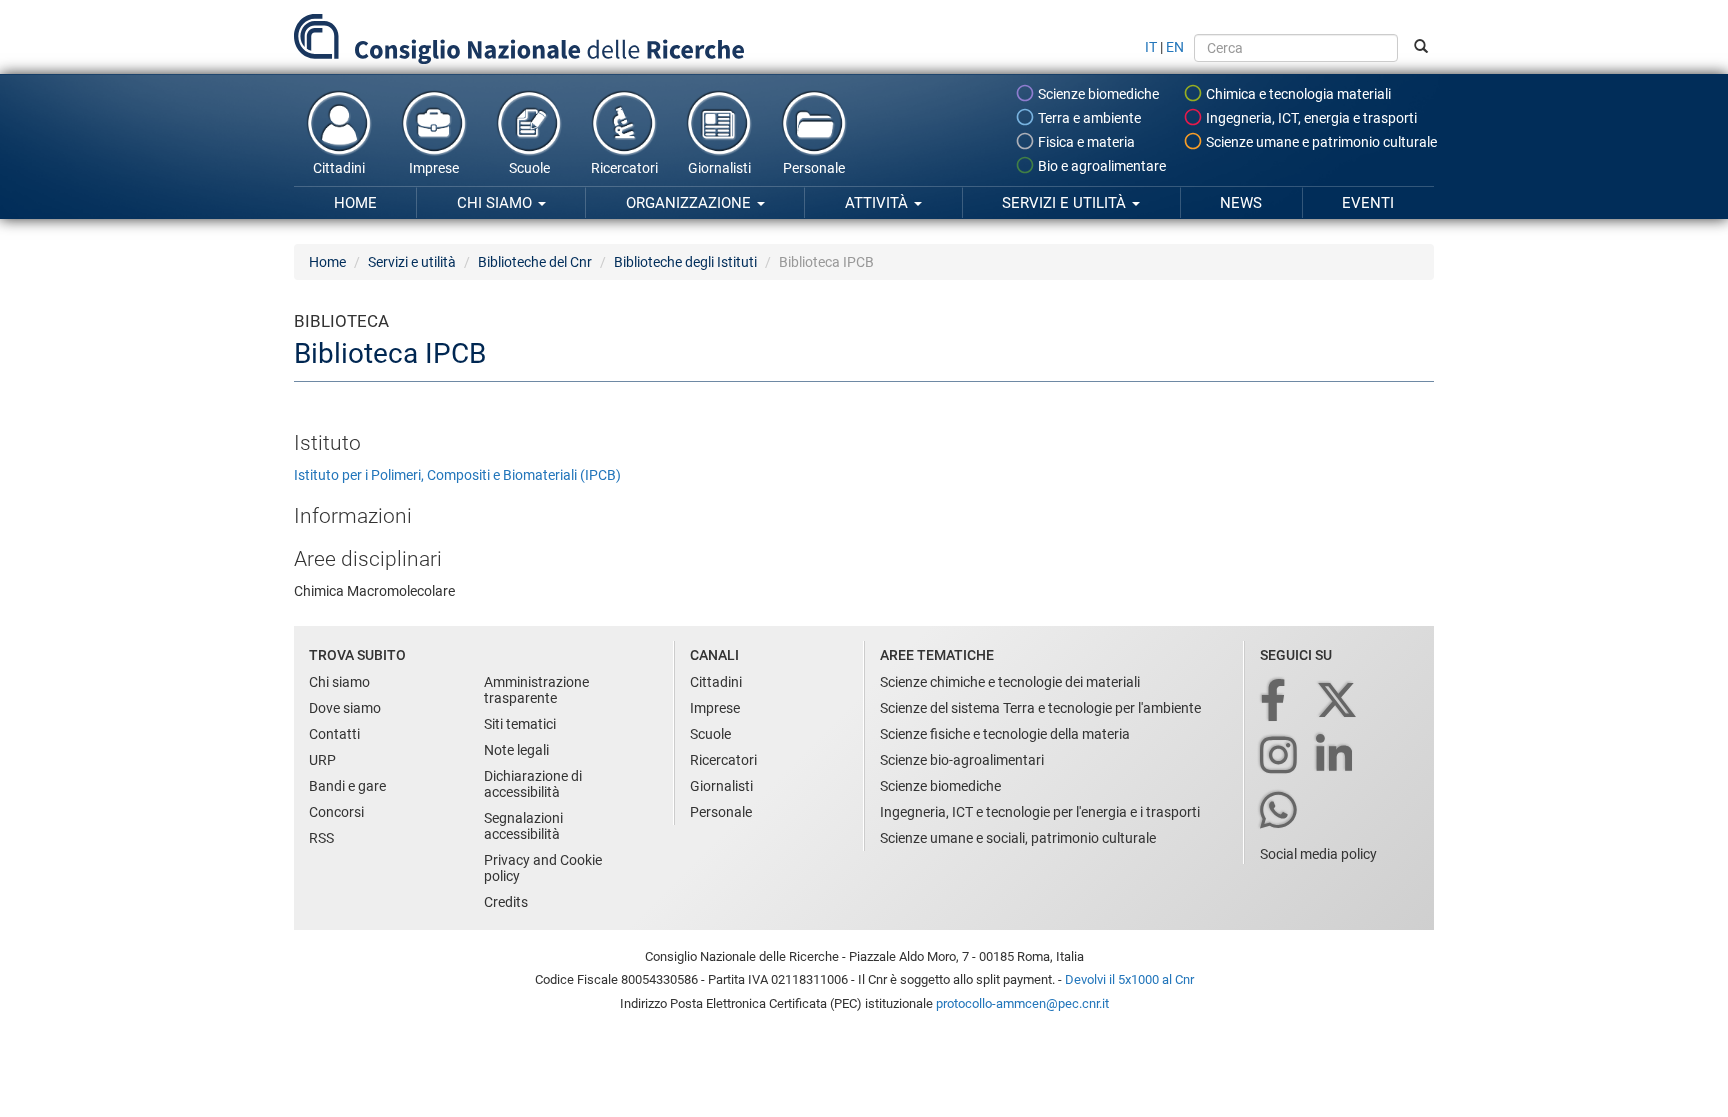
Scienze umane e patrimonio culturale (1320, 142)
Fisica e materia (1085, 142)
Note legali (516, 750)
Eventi (1368, 203)
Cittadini (339, 168)
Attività (878, 203)
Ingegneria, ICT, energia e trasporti (1310, 118)
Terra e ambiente (1088, 118)
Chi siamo (496, 203)
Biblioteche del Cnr (535, 262)
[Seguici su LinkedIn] (1336, 756)
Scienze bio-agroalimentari (962, 760)
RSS (321, 838)
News (1241, 203)
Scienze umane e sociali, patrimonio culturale (1018, 838)
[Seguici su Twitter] (1338, 701)
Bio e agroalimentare (1100, 166)
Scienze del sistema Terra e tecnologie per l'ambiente (1040, 708)
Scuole (529, 168)
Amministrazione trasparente (536, 690)
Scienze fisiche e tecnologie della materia (1005, 734)
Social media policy (1318, 854)
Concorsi (336, 812)
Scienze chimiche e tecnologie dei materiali (1010, 682)
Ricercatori (624, 168)
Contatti (334, 734)
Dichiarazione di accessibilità (533, 784)
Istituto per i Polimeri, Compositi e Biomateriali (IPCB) (457, 475)
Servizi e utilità (1066, 203)
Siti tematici (520, 724)
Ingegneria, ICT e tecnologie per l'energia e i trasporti (1040, 812)
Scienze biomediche (1097, 94)
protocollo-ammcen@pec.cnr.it (1022, 1003)
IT (1151, 47)
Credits (506, 902)
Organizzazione (690, 203)
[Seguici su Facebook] (1274, 701)
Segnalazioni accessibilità (523, 826)
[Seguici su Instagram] (1280, 756)
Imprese (434, 168)
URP (322, 760)
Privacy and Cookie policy (543, 868)
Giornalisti (719, 168)
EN (1175, 47)
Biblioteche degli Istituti (685, 262)
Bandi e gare (347, 786)
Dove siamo (345, 708)
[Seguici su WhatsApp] (1280, 811)
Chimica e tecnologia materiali (1297, 94)
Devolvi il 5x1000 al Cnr (1129, 979)
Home (355, 203)
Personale (814, 168)
